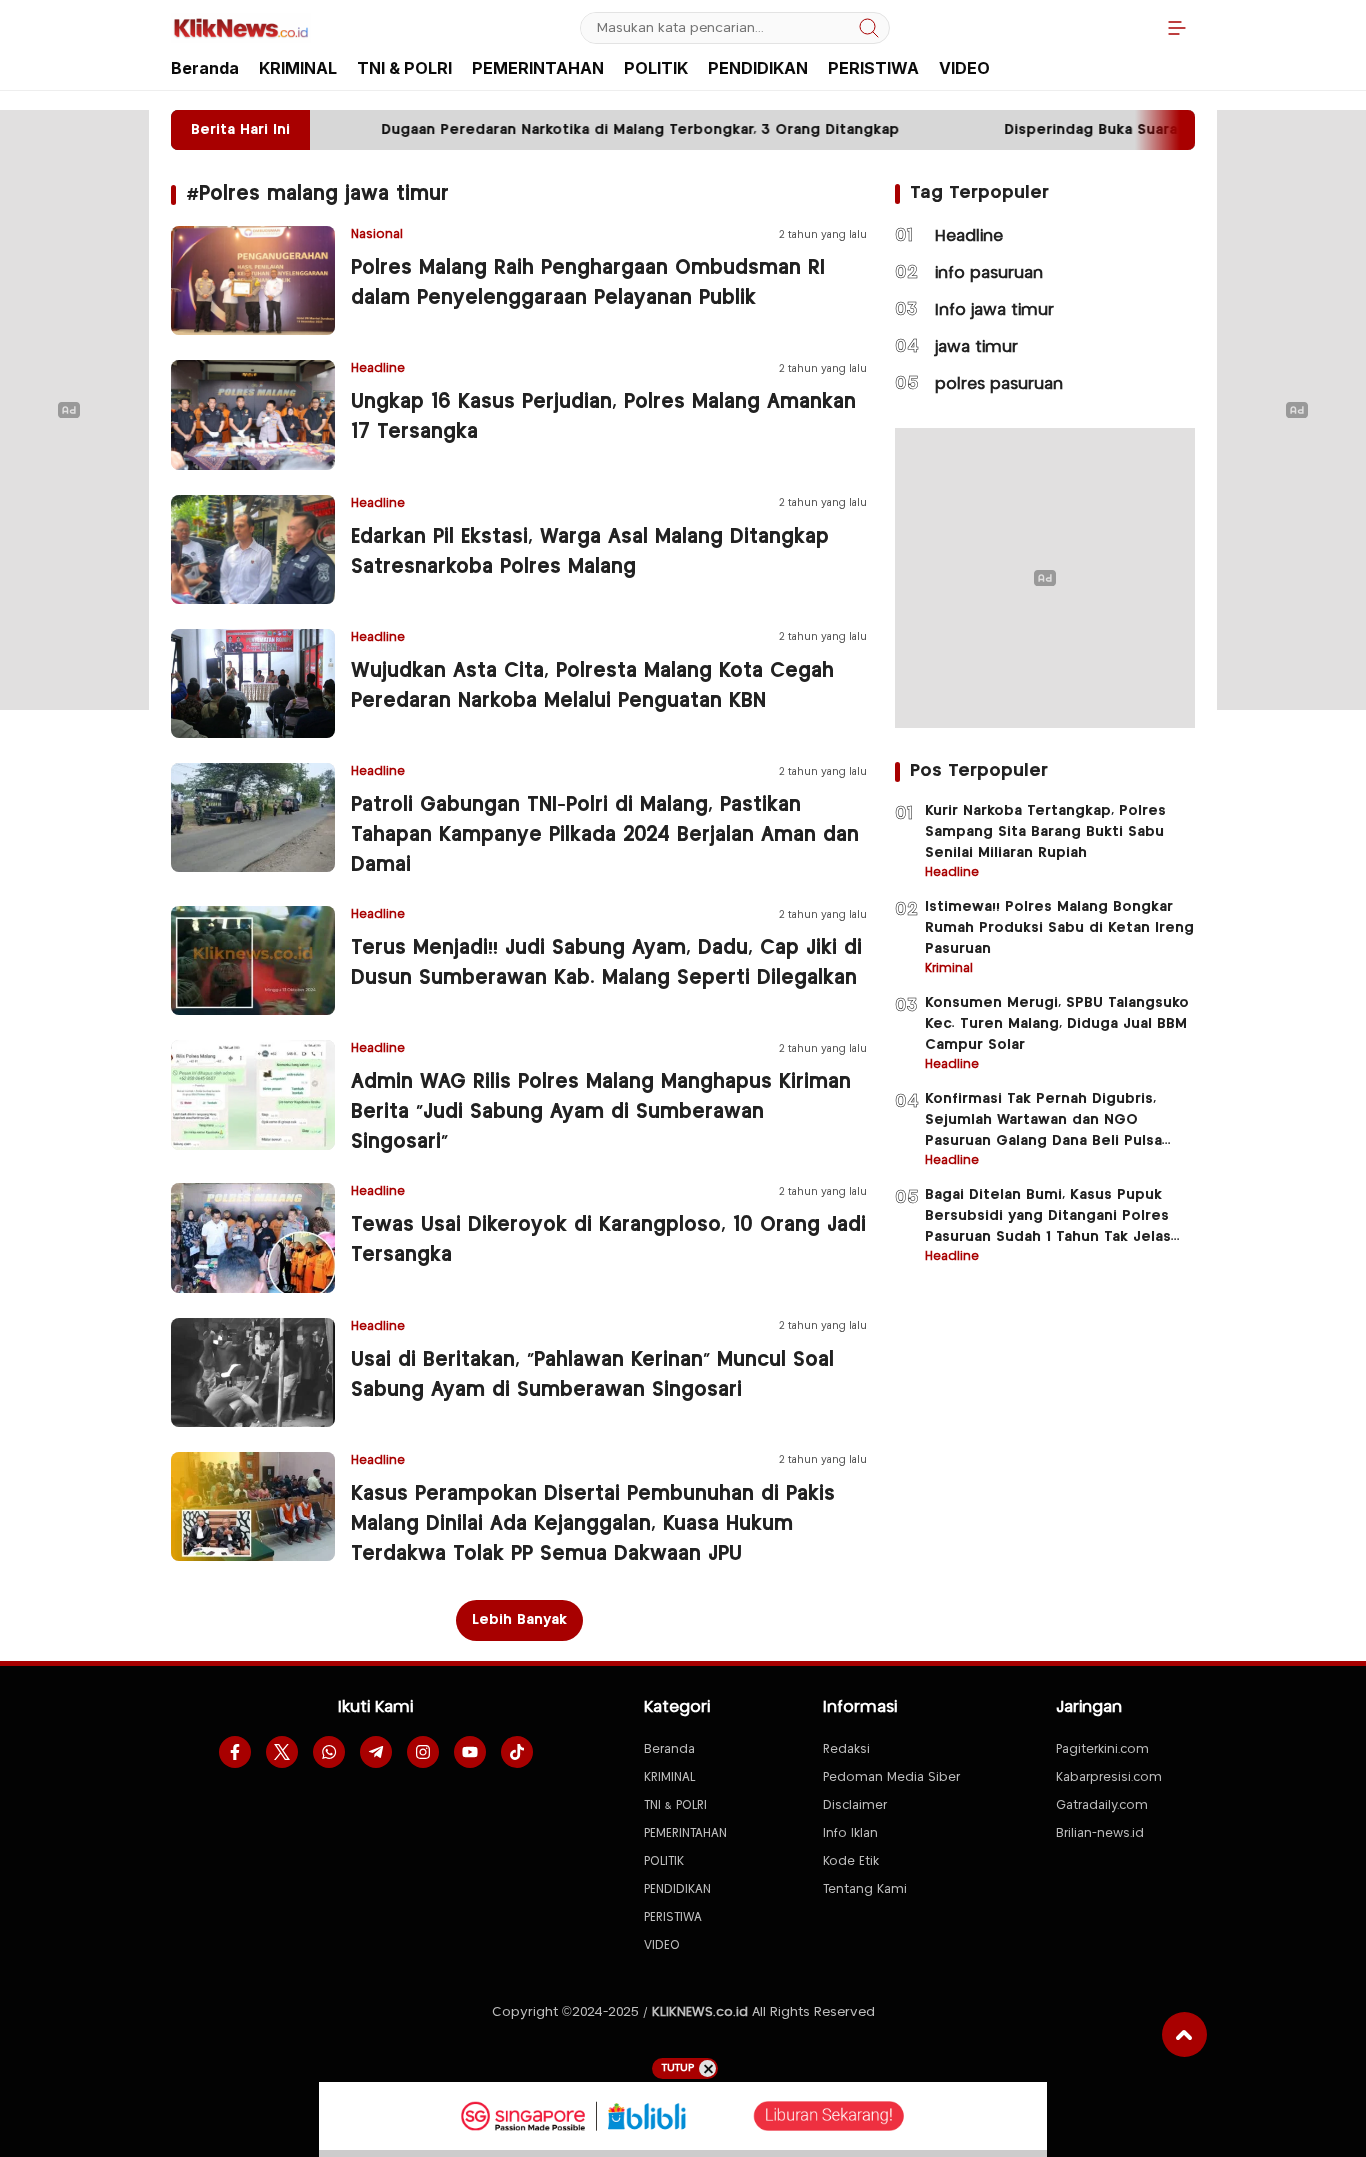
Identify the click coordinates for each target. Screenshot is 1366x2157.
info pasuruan (989, 273)
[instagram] (423, 1752)
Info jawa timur (994, 310)
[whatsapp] (329, 1752)
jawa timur (976, 347)
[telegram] (376, 1752)
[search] (869, 28)
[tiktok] (517, 1752)
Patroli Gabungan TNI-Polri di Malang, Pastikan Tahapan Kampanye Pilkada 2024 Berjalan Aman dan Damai (605, 835)
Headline (969, 236)
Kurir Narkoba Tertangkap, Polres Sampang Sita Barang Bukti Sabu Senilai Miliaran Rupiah (1045, 832)
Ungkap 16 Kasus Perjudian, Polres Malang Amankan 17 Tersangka (603, 417)
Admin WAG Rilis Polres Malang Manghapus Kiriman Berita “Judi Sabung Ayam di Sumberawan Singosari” (601, 1112)
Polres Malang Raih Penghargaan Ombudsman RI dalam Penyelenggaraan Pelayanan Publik (588, 283)
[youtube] (470, 1752)
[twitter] (282, 1752)
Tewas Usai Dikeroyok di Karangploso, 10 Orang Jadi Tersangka (608, 1240)
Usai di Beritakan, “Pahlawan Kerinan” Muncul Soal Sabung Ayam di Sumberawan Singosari (592, 1375)
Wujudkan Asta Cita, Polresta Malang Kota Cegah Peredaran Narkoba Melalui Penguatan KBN (592, 686)
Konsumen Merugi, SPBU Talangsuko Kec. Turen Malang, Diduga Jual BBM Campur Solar (1057, 1024)
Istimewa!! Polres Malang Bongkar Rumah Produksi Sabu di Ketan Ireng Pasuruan (1059, 928)
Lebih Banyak (519, 1620)
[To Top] (1184, 2034)
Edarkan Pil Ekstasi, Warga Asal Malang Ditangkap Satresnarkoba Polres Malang (590, 552)
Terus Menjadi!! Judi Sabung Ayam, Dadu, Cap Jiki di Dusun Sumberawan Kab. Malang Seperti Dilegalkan (606, 963)
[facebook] (235, 1752)
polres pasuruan (999, 384)
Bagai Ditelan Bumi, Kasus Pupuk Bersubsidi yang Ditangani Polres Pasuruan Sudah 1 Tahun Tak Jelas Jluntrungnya (1048, 1226)
